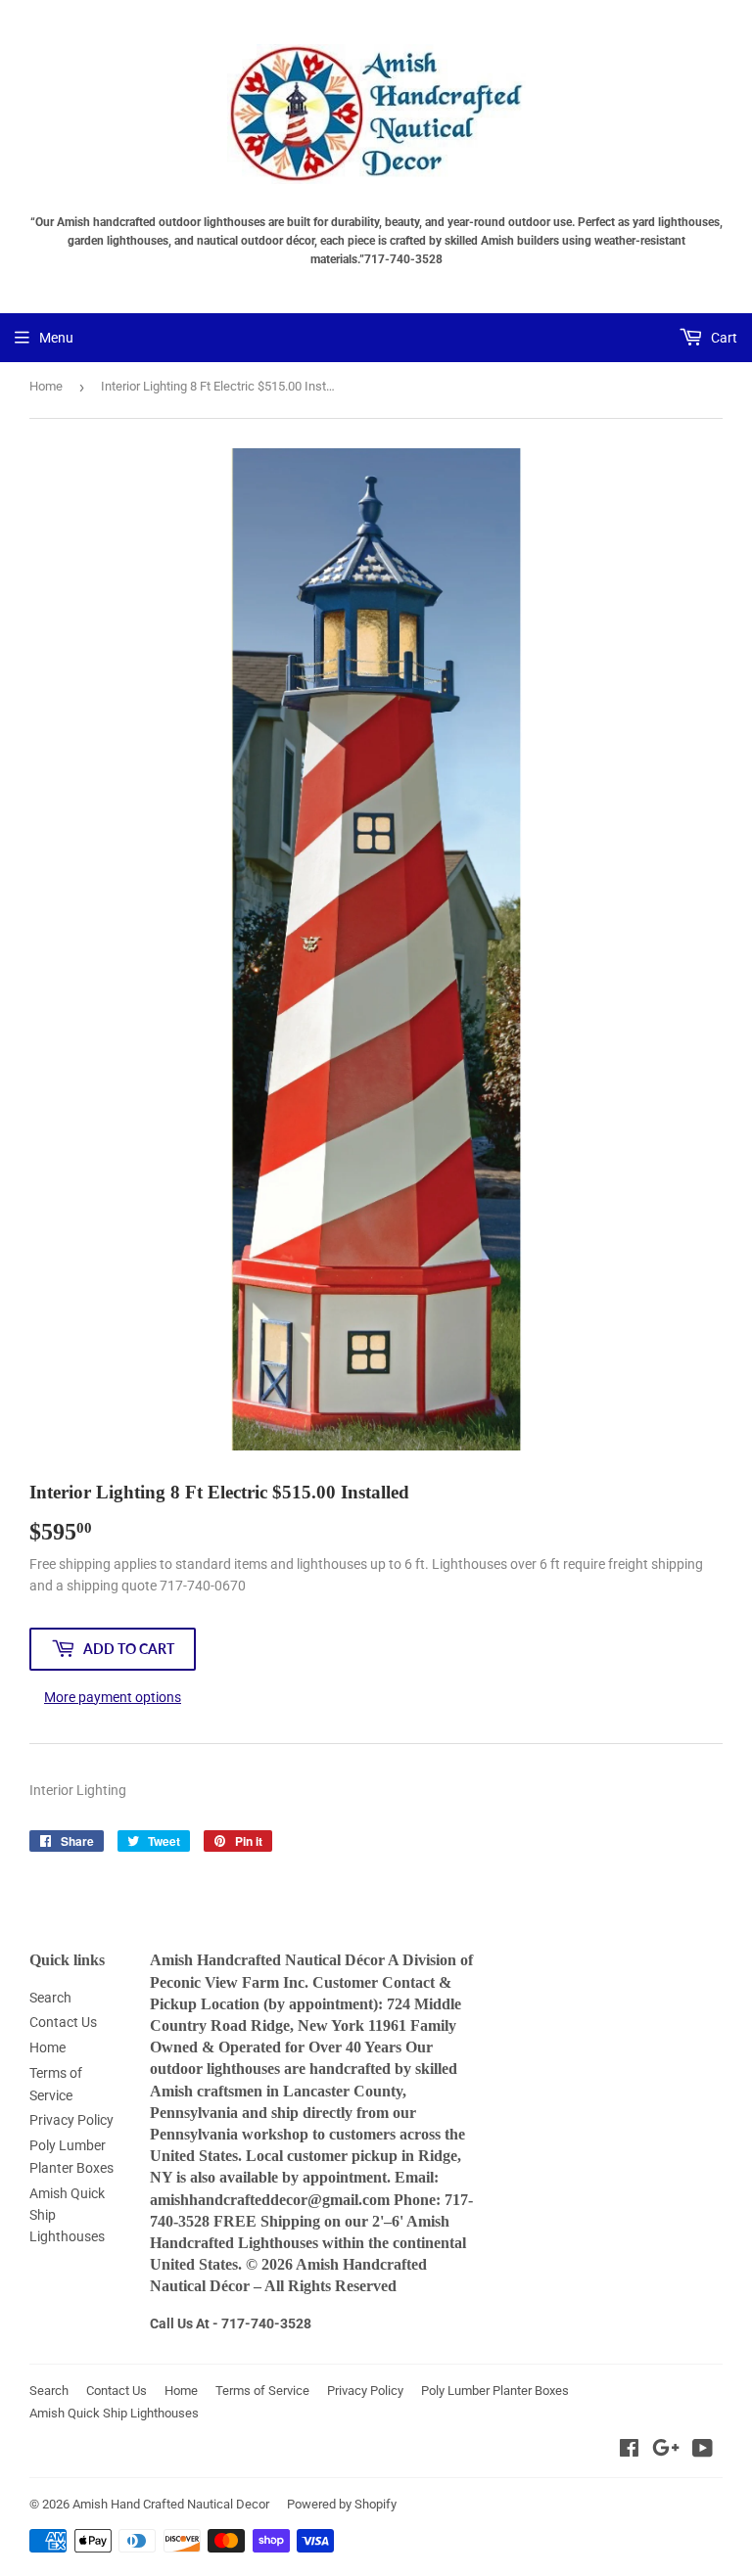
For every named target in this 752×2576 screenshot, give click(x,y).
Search (50, 1998)
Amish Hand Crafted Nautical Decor (171, 2504)
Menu (56, 338)
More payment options (113, 1697)
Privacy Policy (71, 2120)
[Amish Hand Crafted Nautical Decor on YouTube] (703, 2451)
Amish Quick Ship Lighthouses (114, 2413)
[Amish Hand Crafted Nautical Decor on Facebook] (629, 2451)
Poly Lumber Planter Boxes (495, 2391)
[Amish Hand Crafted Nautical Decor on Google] (666, 2451)
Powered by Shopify (342, 2504)
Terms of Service (262, 2391)
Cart (723, 338)
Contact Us (63, 2022)
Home (46, 386)
